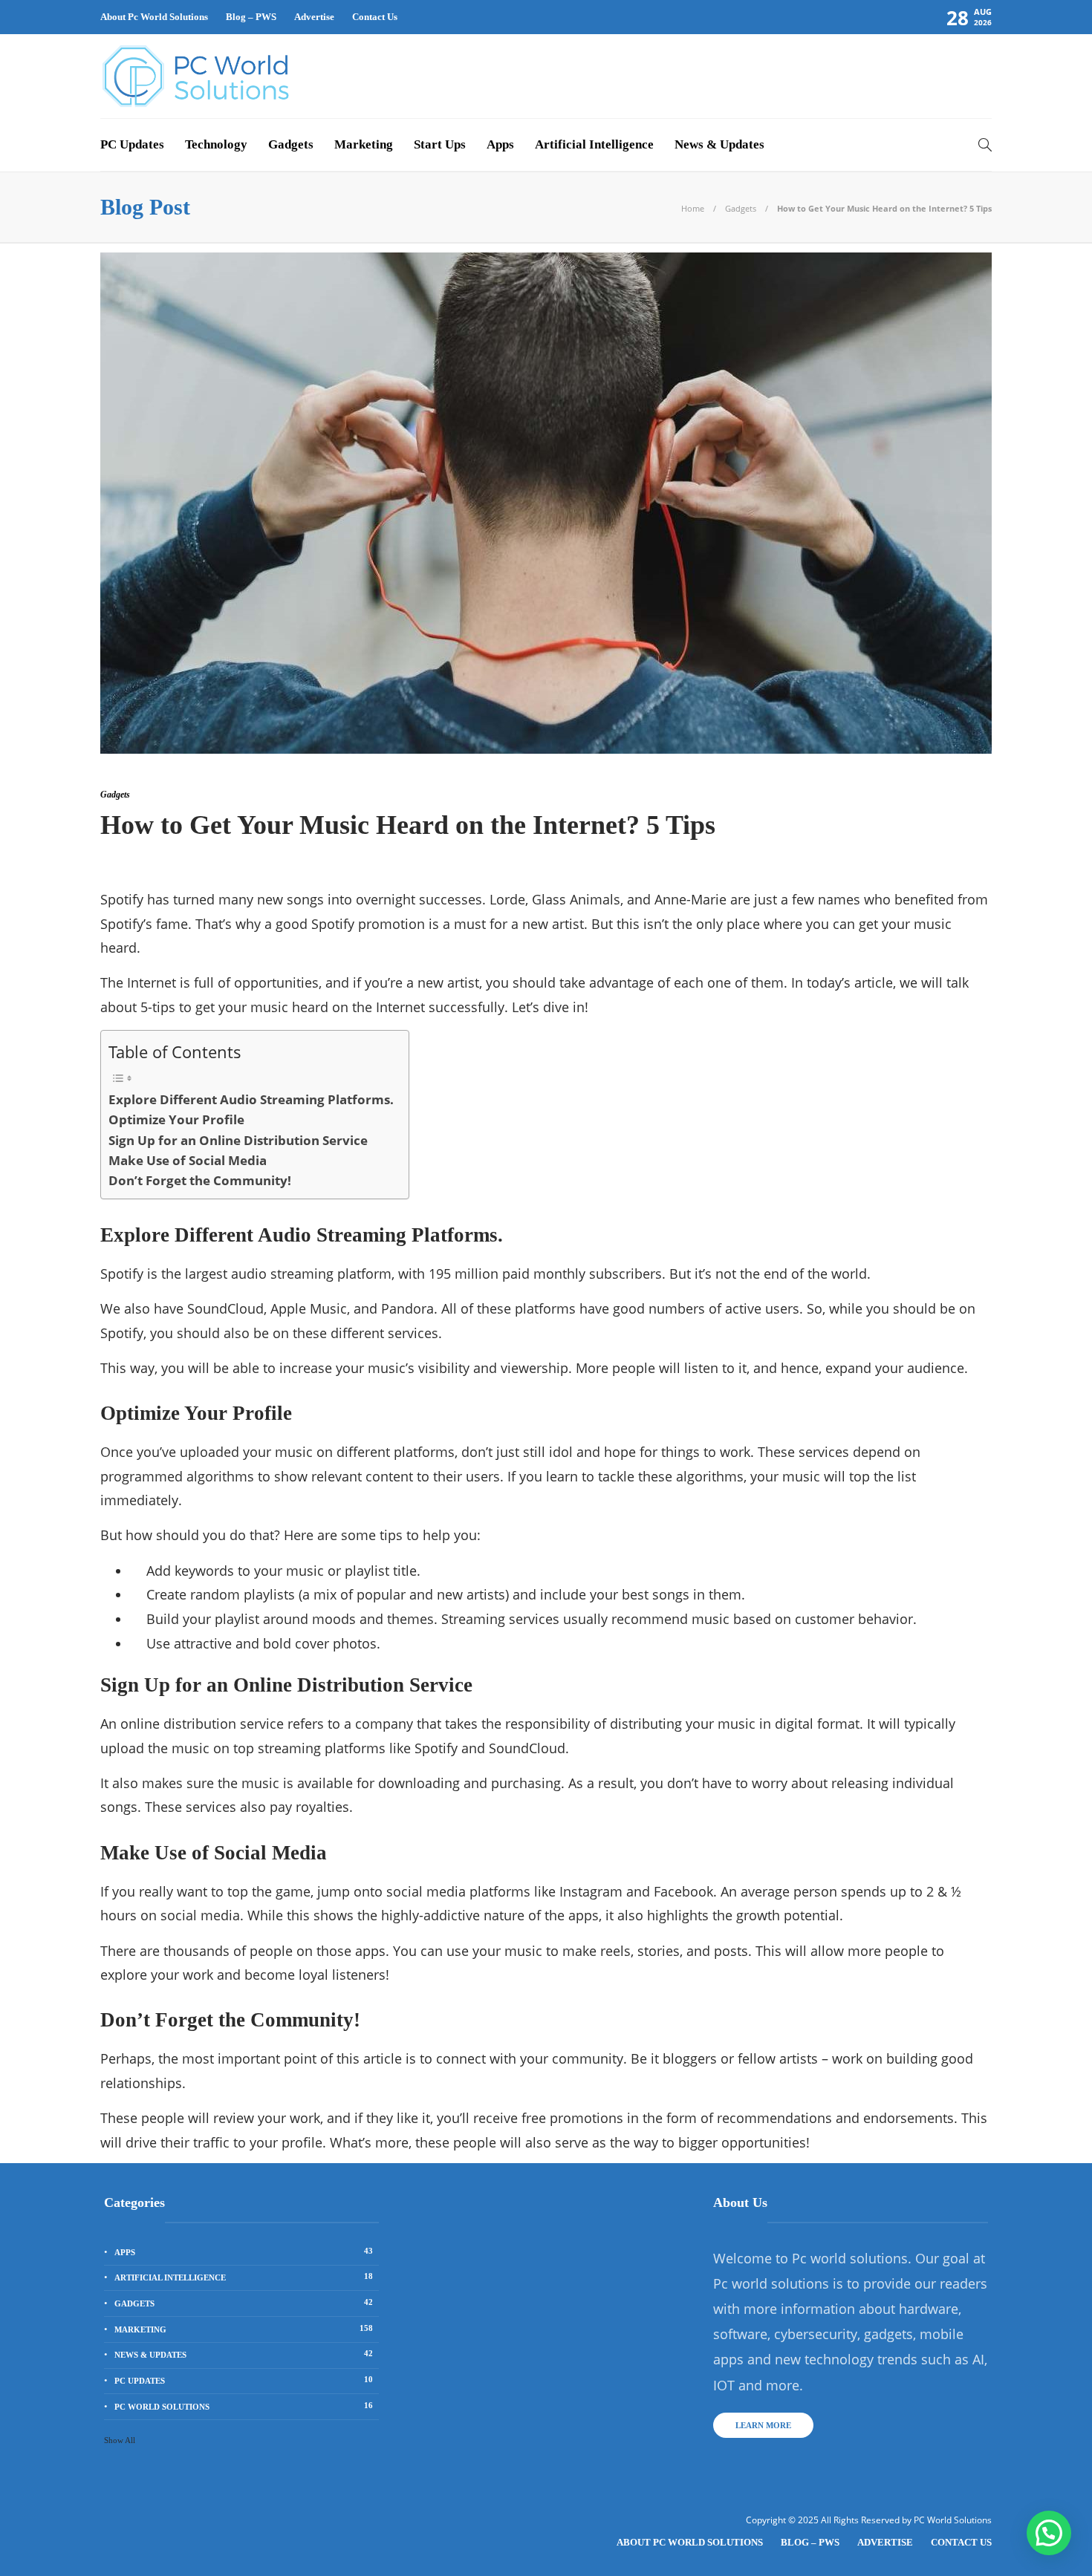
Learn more (763, 2425)
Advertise (314, 17)
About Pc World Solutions (154, 17)
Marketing (364, 144)
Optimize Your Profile (176, 1119)
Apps (500, 144)
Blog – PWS (251, 17)
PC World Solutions (244, 2406)
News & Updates (719, 144)
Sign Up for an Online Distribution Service (238, 1140)
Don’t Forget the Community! (200, 1180)
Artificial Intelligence (594, 144)
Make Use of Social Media (188, 1160)
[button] (1049, 2533)
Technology (216, 144)
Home (693, 208)
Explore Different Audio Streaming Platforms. (251, 1099)
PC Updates (132, 144)
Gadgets (291, 144)
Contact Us (375, 17)
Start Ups (440, 144)
